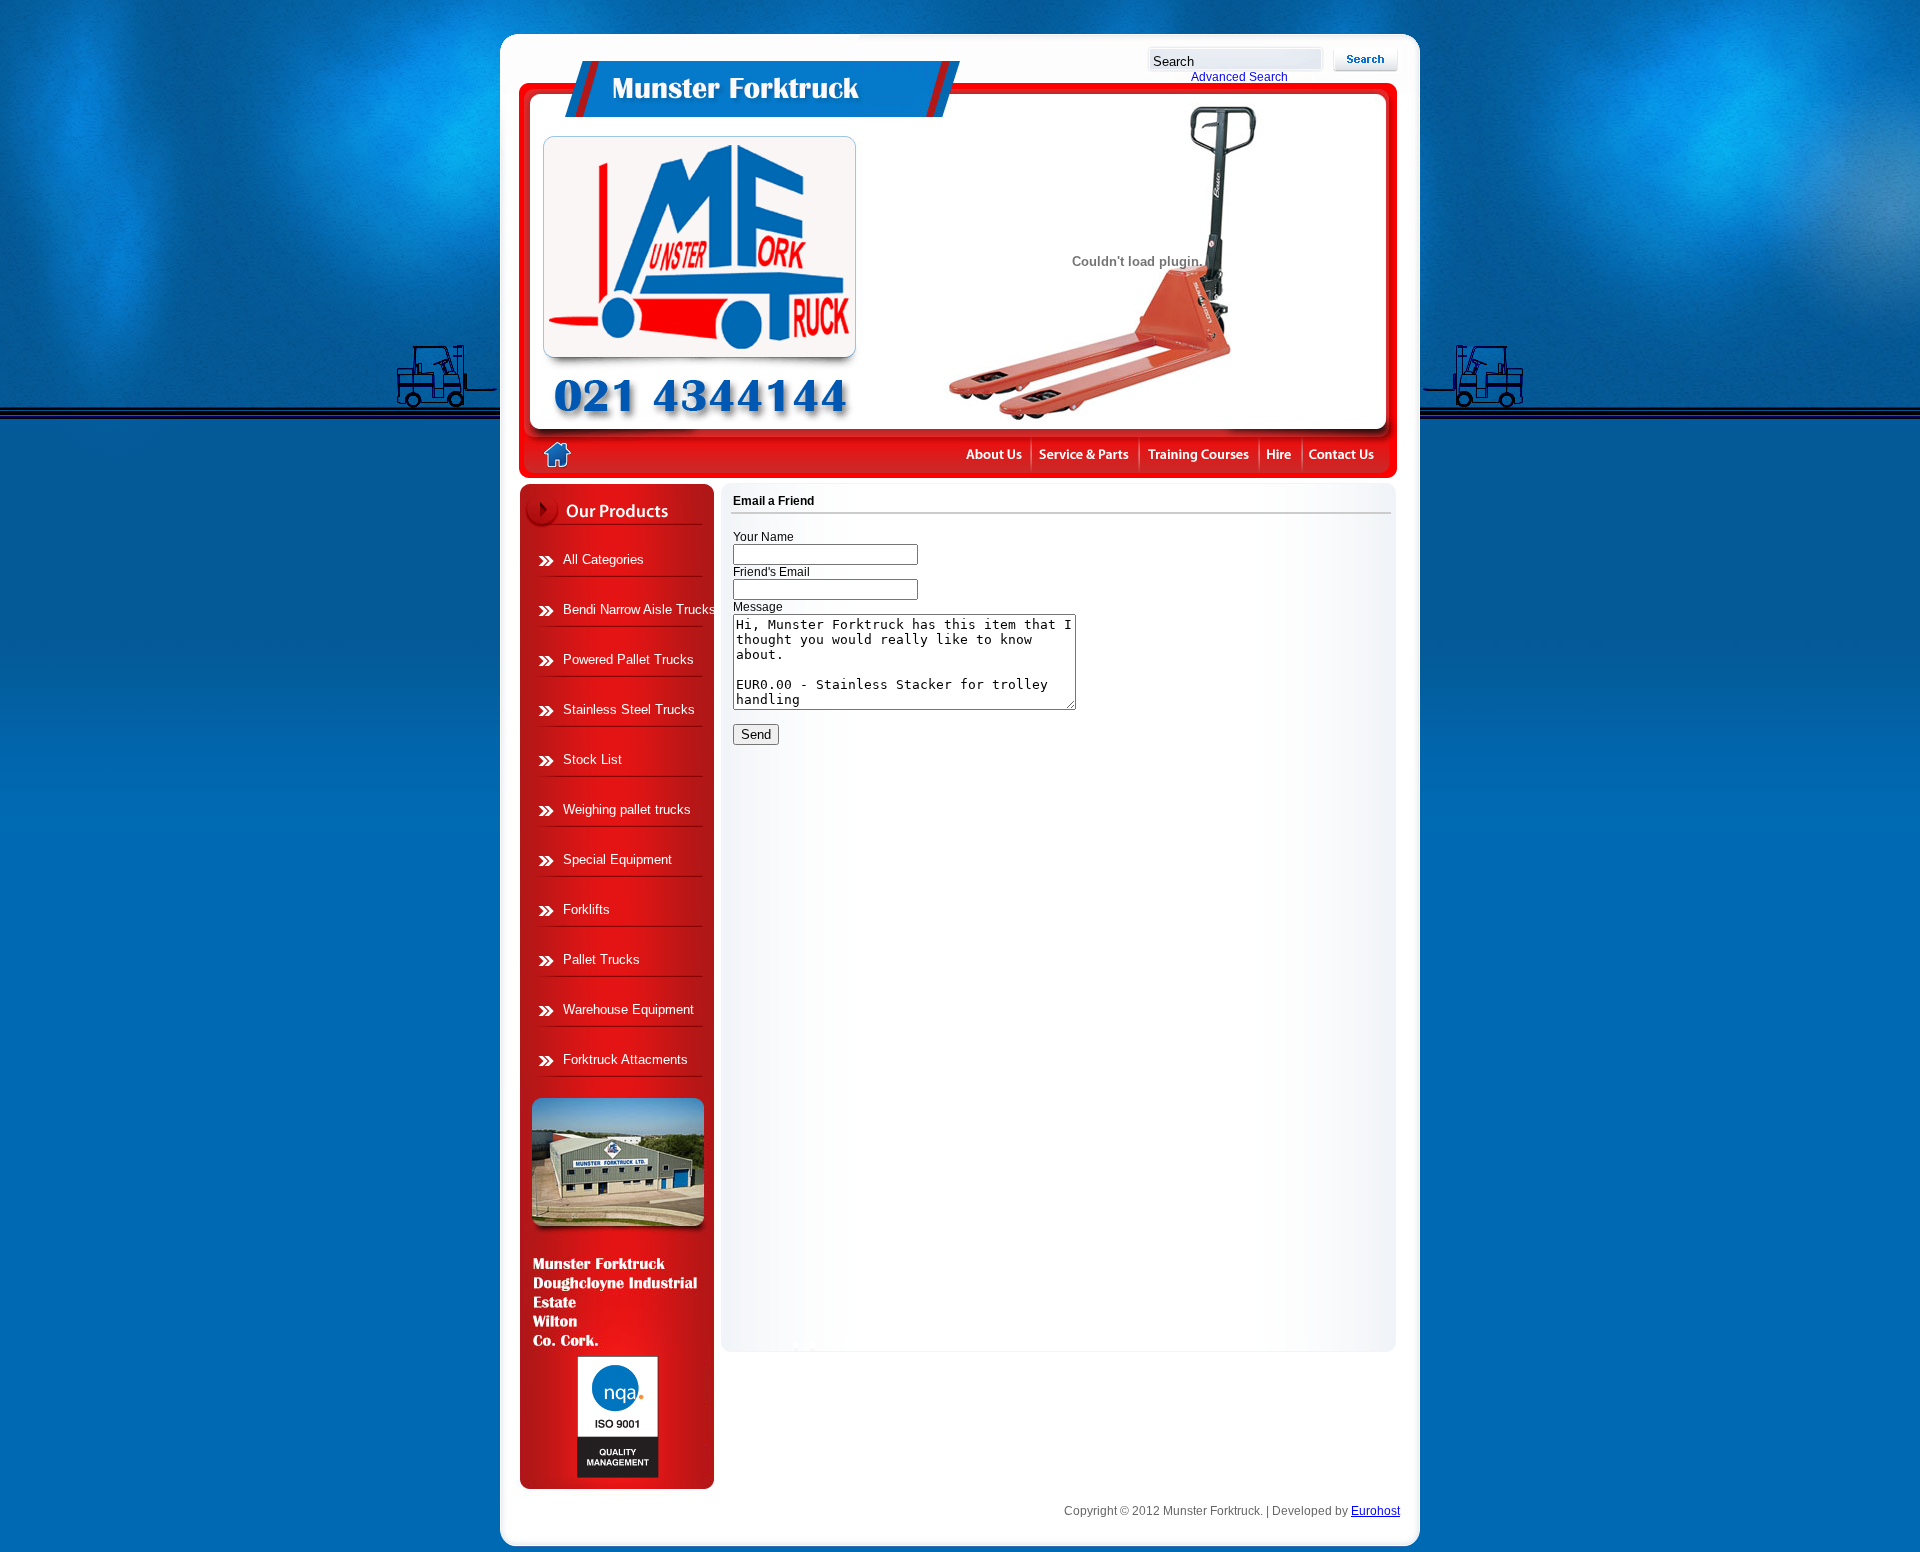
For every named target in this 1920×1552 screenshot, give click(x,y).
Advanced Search (1239, 77)
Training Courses (1200, 456)
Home (677, 261)
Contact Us (1361, 456)
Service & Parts (1086, 456)
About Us (996, 456)
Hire (1282, 456)
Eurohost (1375, 1511)
